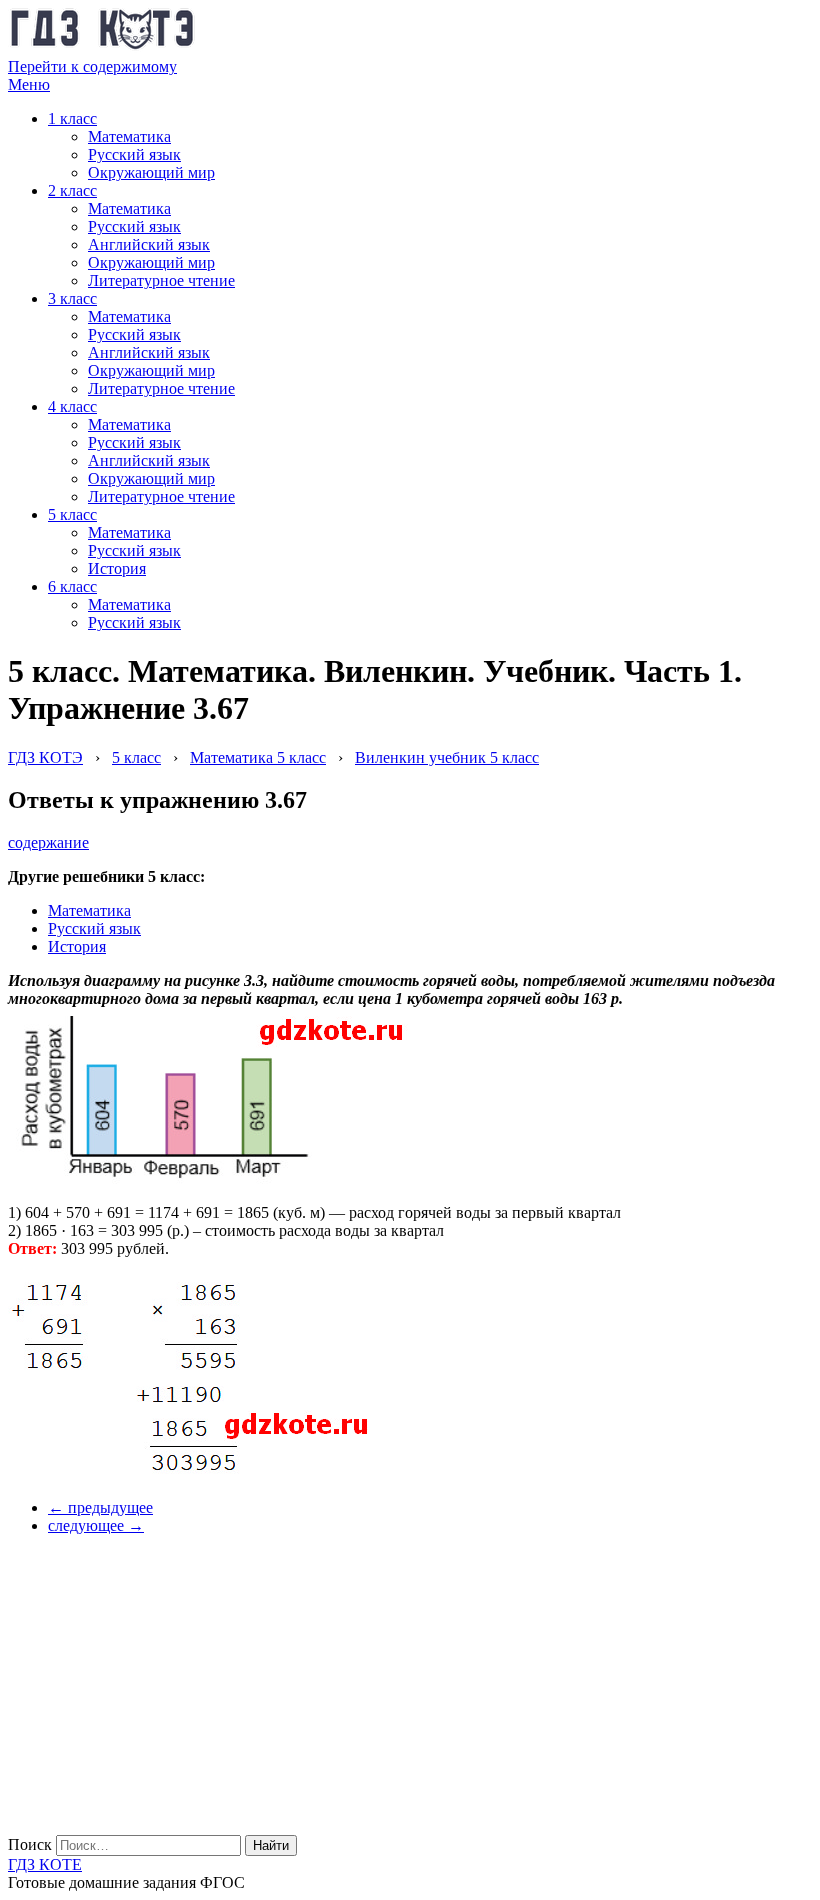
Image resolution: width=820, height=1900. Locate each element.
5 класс (72, 514)
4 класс (72, 406)
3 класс (72, 298)
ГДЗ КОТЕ (45, 1864)
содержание (48, 842)
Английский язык (149, 244)
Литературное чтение (161, 280)
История (117, 568)
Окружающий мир (151, 172)
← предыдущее (100, 1507)
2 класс (72, 190)
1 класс (72, 118)
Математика (129, 136)
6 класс (72, 586)
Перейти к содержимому (92, 66)
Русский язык (134, 154)
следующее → (96, 1525)
